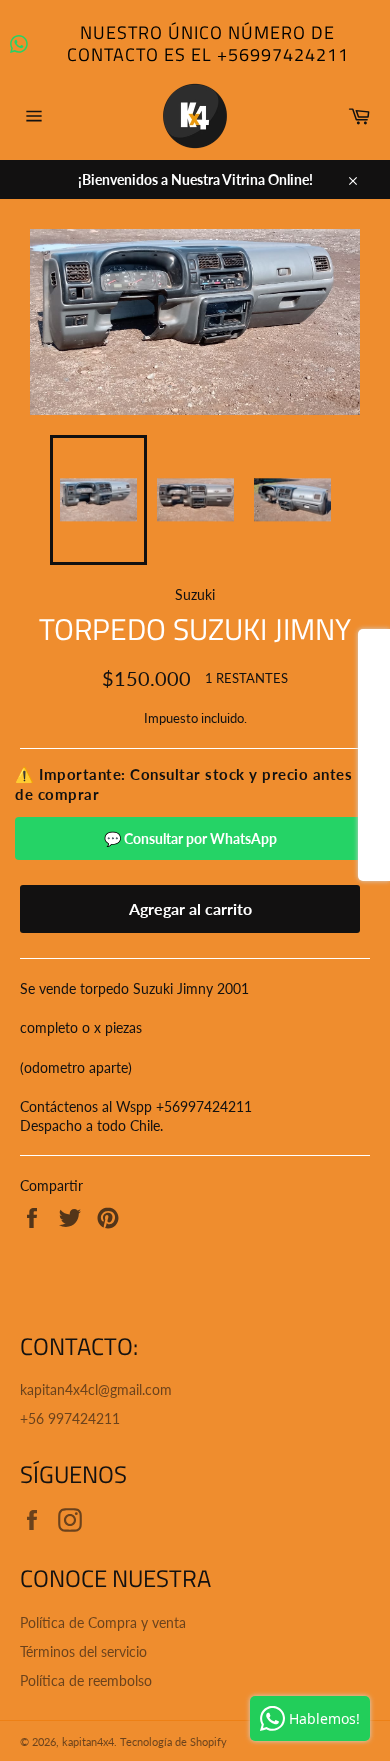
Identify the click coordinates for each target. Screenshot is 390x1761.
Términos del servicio (83, 1651)
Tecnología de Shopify (173, 1741)
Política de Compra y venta (103, 1622)
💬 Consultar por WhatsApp (190, 838)
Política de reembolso (86, 1680)
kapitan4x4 (88, 1741)
